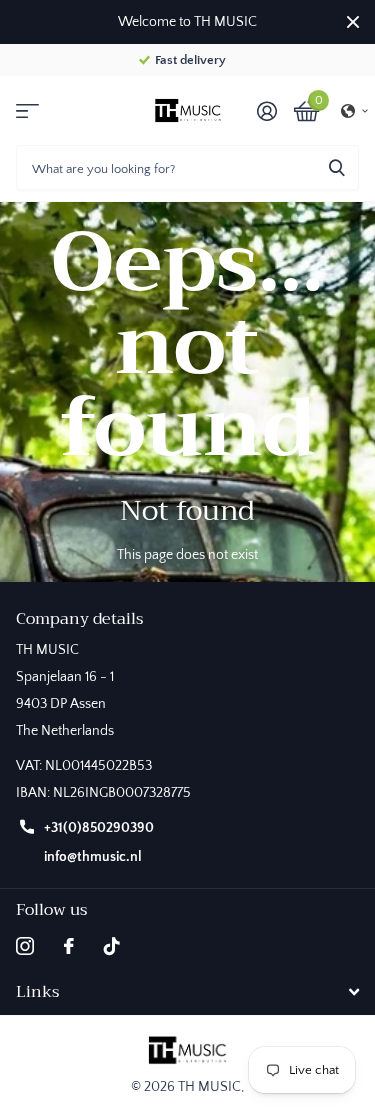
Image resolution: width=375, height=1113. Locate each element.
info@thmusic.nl (93, 857)
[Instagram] (25, 946)
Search (337, 167)
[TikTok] (112, 946)
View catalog (27, 110)
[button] (355, 111)
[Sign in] (266, 111)
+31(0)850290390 (99, 828)
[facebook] (69, 946)
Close (353, 22)
